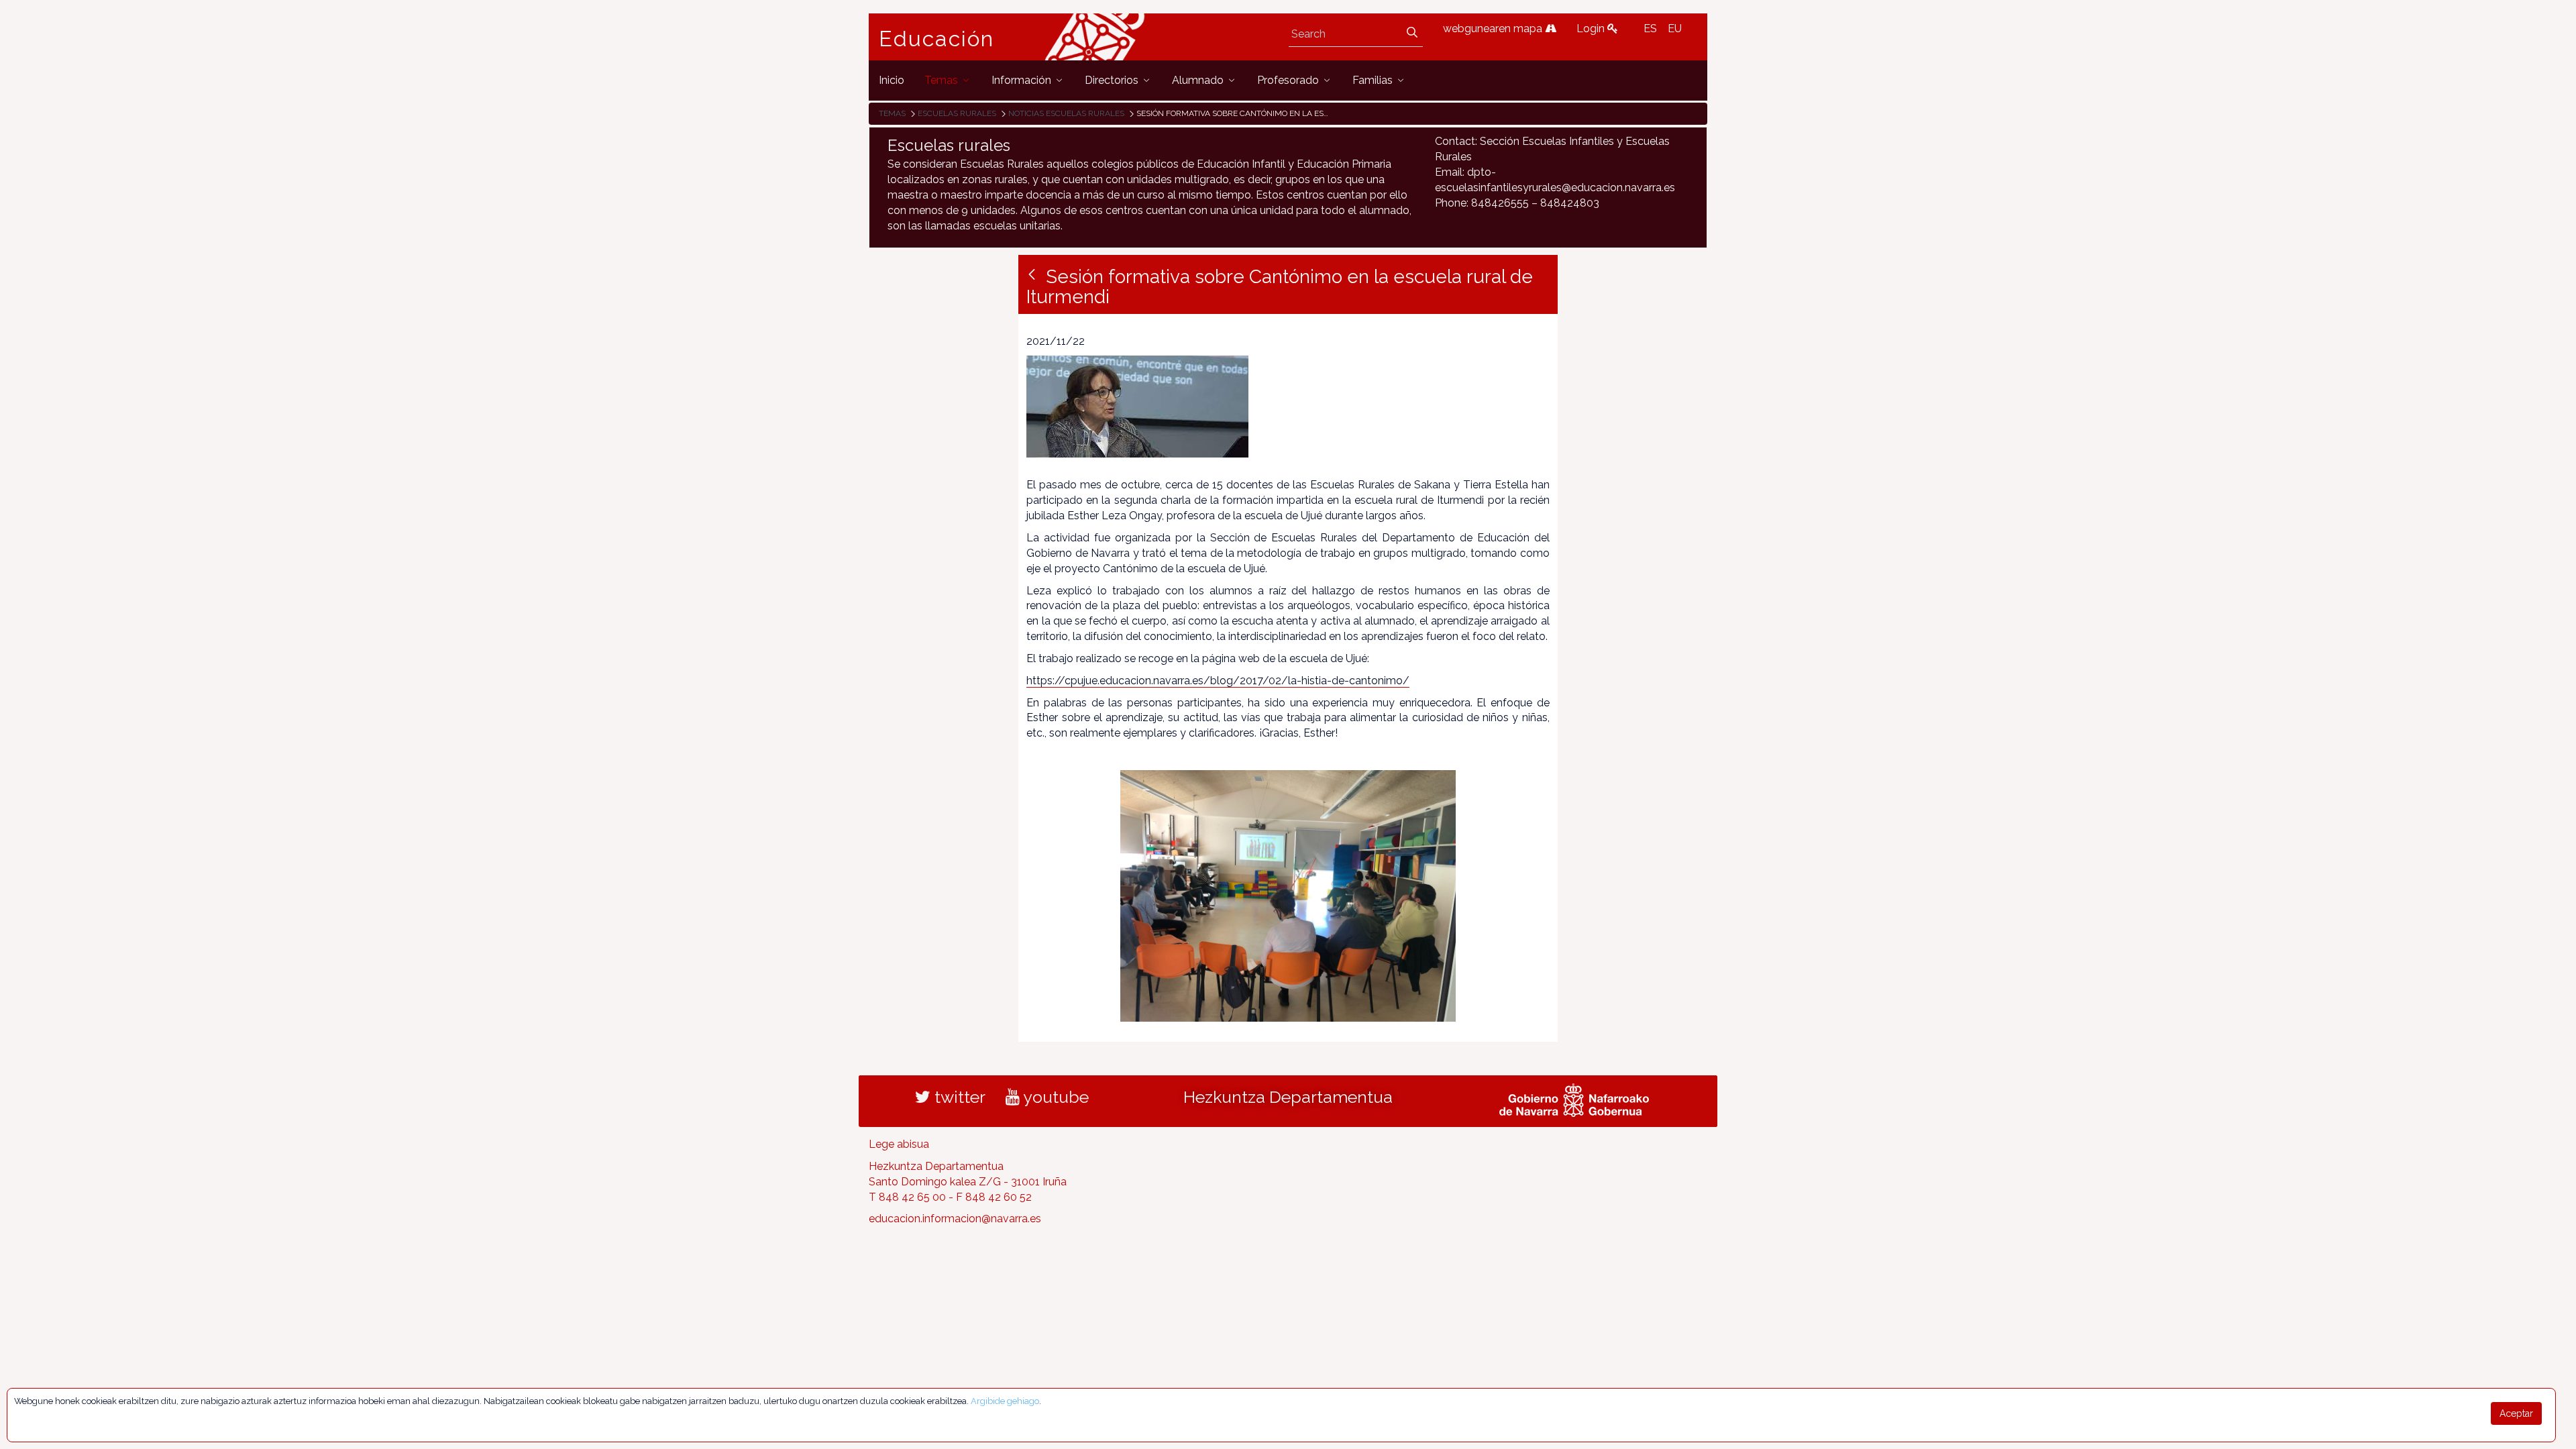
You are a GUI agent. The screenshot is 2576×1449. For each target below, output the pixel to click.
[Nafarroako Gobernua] (1574, 1098)
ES (1650, 29)
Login (1592, 29)
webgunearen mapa (1494, 29)
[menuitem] (892, 80)
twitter (958, 1097)
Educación (936, 39)
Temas (892, 113)
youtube (1054, 1097)
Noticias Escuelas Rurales (1066, 113)
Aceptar (2516, 1413)
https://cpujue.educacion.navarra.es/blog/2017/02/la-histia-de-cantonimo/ (1218, 681)
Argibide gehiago (1005, 1401)
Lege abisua (899, 1144)
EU (1675, 29)
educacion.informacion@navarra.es (955, 1219)
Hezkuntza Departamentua (1288, 1097)
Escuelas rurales (957, 113)
